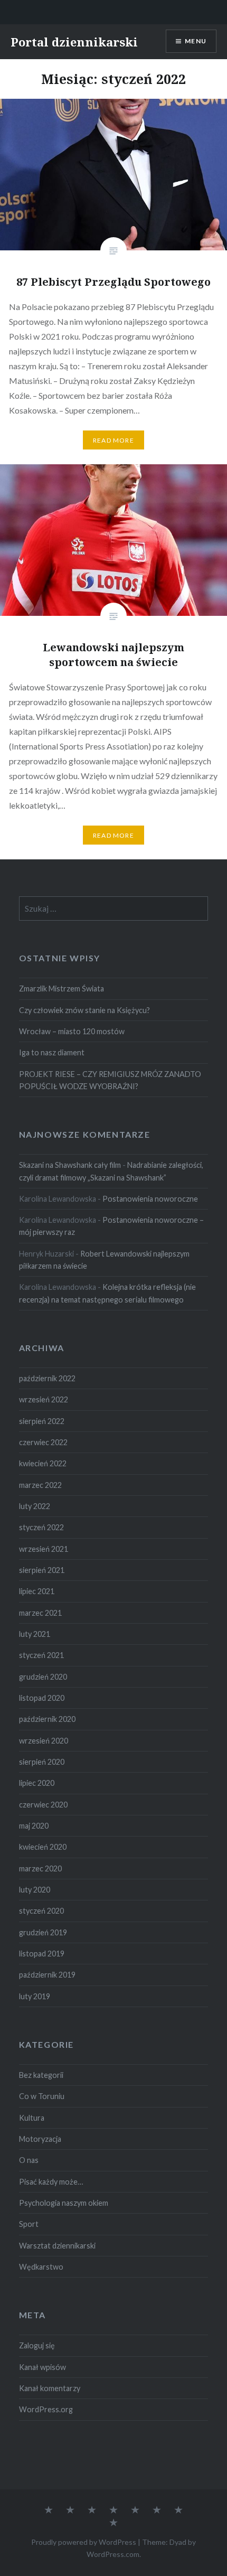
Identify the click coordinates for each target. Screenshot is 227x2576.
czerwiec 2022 (43, 1442)
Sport (29, 2224)
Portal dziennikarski (74, 42)
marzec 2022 (40, 1485)
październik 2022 (47, 1378)
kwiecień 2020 (43, 1847)
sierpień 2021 (42, 1570)
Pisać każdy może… (51, 2182)
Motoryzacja (40, 2139)
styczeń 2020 (41, 1911)
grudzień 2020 (43, 1677)
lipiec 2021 (37, 1591)
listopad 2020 (42, 1698)
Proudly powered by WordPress (84, 2542)
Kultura (32, 2118)
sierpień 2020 (42, 1762)
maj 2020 (34, 1826)
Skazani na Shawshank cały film (70, 1165)
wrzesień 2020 (44, 1741)
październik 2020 (47, 1719)
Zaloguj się (37, 2345)
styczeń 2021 (41, 1655)
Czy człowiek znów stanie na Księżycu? (84, 1010)
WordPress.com (113, 2554)
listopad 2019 (42, 1954)
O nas (29, 2160)
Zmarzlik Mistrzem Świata (62, 989)
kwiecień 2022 (43, 1463)
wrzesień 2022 (44, 1399)
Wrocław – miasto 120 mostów (72, 1031)
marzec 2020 (40, 1868)
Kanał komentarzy (50, 2388)
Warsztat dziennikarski (57, 2246)
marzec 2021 (40, 1613)
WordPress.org (46, 2409)
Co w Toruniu (42, 2096)
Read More (113, 440)
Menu (196, 41)
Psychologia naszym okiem (64, 2203)
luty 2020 (35, 1890)
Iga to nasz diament (52, 1052)
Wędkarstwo (41, 2267)
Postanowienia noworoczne (150, 1199)
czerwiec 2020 (43, 1805)
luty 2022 (35, 1506)
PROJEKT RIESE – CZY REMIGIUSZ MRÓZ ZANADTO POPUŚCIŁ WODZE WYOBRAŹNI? (110, 1080)
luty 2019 (35, 1996)
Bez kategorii (41, 2075)
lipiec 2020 (37, 1783)
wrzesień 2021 (44, 1549)
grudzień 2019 (43, 1932)
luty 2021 (35, 1634)
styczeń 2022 (41, 1527)
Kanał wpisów (42, 2367)
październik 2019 (47, 1975)
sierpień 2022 (42, 1421)
